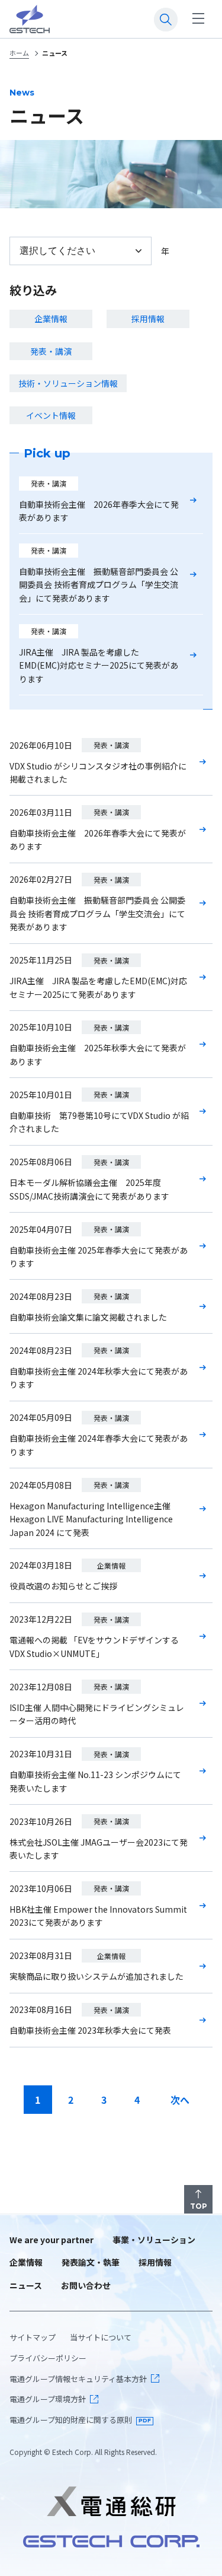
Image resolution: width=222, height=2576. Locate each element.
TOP (199, 2206)
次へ (180, 2100)
